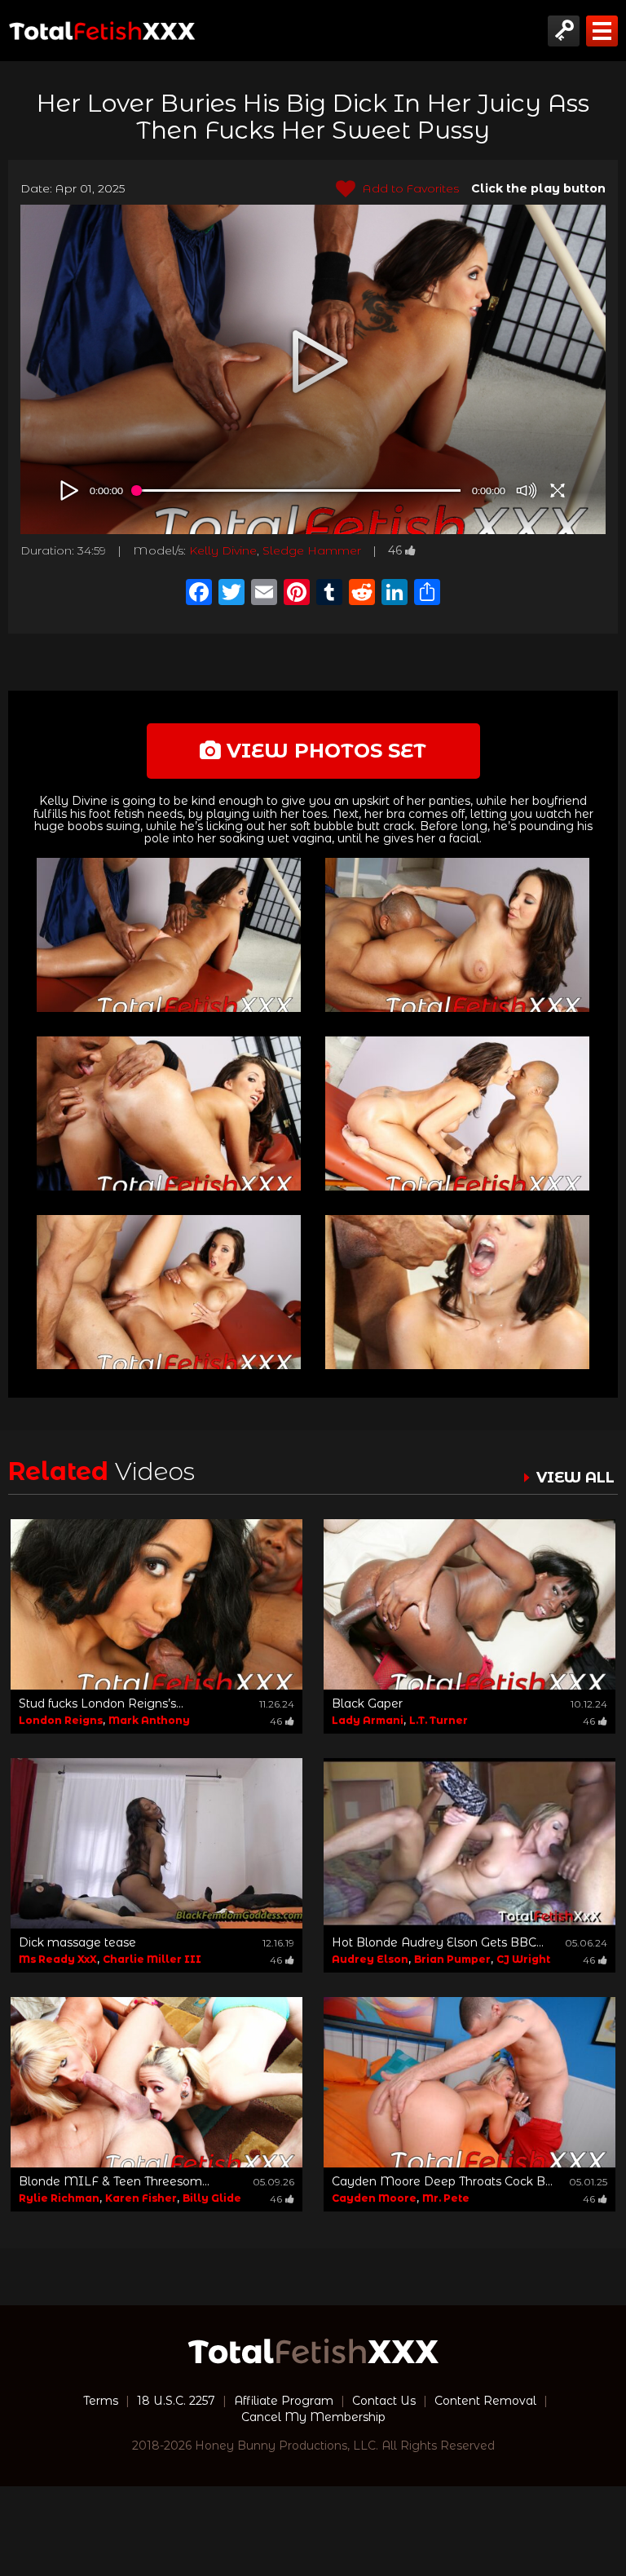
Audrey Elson (370, 1959)
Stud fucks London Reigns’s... (101, 1703)
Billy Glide (212, 2198)
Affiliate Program (284, 2401)
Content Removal (485, 2401)
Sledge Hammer (312, 550)
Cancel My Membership (313, 2417)
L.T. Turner (439, 1720)
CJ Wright (523, 1959)
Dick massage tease (77, 1942)
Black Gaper (367, 1703)
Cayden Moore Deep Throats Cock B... (442, 2181)
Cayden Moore (374, 2198)
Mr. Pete (446, 2198)
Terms (101, 2401)
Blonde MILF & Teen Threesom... (114, 2181)
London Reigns (61, 1720)
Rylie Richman (59, 2198)
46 (395, 550)
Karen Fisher (141, 2198)
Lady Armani (368, 1720)
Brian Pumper (452, 1959)
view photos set (324, 751)
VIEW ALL (575, 1478)
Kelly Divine (223, 550)
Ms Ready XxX (58, 1959)
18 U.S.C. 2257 (176, 2401)
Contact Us (384, 2401)
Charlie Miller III (152, 1959)
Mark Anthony (149, 1720)
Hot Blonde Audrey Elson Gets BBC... (438, 1942)
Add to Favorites (409, 188)
